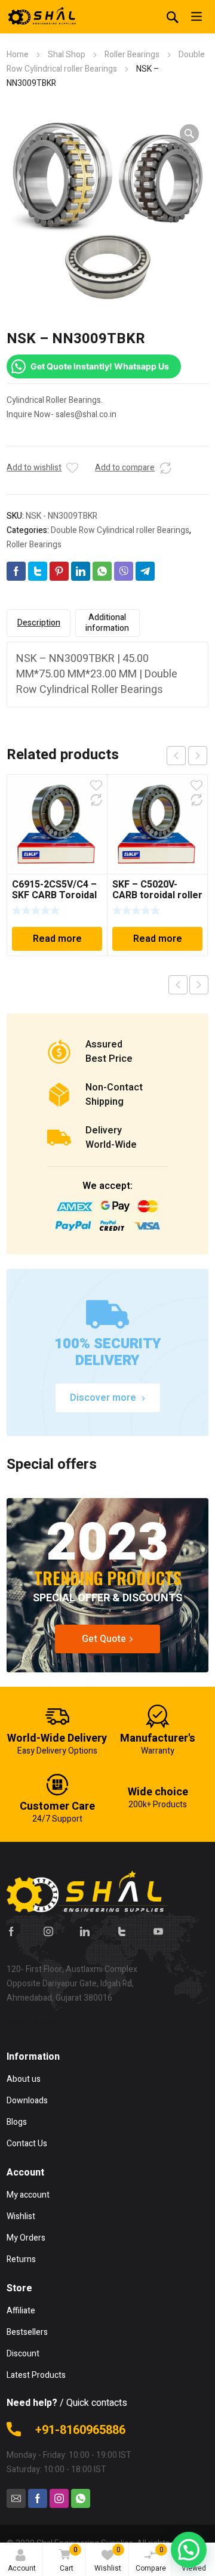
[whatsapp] (81, 2498)
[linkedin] (85, 1931)
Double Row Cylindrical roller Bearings (120, 530)
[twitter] (122, 1931)
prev (176, 756)
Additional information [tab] (107, 623)
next (198, 756)
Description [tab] (39, 623)
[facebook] (11, 1931)
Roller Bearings (132, 55)
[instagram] (48, 1931)
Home (18, 55)
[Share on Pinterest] (59, 571)
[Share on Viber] (124, 571)
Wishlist (108, 2559)
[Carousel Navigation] (187, 756)
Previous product (178, 985)
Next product (199, 985)
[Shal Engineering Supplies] (42, 17)
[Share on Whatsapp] (102, 571)
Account (22, 2568)
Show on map (32, 2022)
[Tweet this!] (38, 571)
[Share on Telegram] (145, 571)
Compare (151, 2559)
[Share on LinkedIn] (81, 571)
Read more (57, 939)
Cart (69, 2559)
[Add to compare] (165, 468)
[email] (16, 2498)
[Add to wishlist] (72, 468)
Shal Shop (67, 55)
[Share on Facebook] (16, 571)
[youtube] (158, 1931)
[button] (189, 134)
